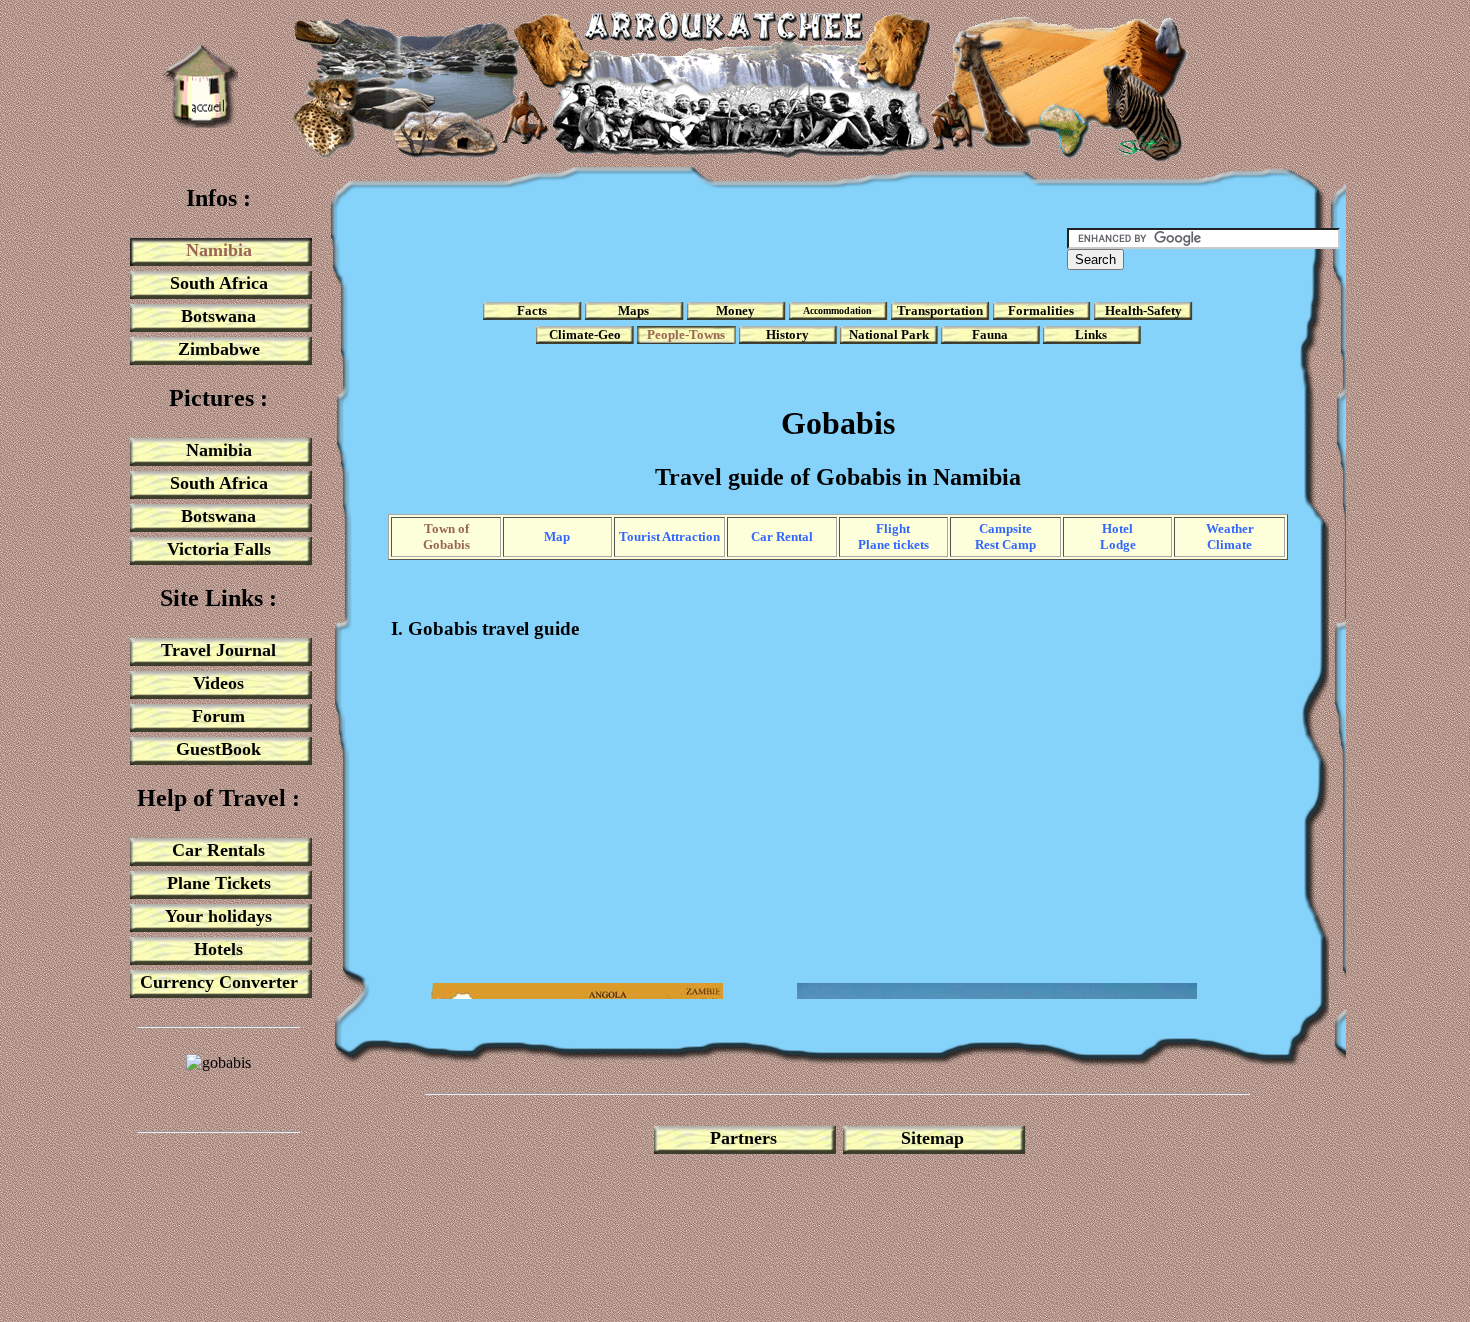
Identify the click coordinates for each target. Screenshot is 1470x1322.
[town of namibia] (219, 1099)
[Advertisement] (699, 249)
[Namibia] (200, 122)
